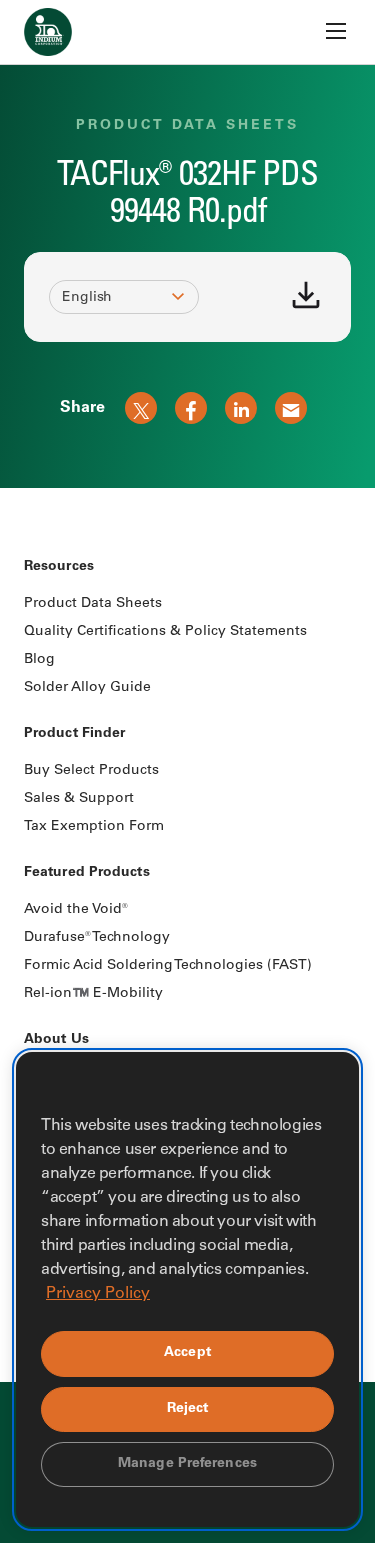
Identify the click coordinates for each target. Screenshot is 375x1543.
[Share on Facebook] (191, 408)
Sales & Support (79, 799)
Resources (59, 567)
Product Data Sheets (93, 604)
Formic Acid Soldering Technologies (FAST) (168, 966)
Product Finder (74, 734)
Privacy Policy (98, 1294)
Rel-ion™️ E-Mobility (93, 994)
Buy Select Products (91, 771)
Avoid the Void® (76, 910)
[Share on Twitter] (141, 408)
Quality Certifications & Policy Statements (165, 632)
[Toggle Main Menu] (336, 31)
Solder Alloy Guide (87, 688)
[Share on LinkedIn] (241, 408)
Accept (187, 1353)
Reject (188, 1409)
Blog (39, 660)
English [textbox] (87, 298)
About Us (56, 1040)
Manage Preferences (187, 1464)
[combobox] (115, 298)
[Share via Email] (291, 408)
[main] (187, 244)
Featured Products (87, 873)
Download (306, 295)
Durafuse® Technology (97, 938)
